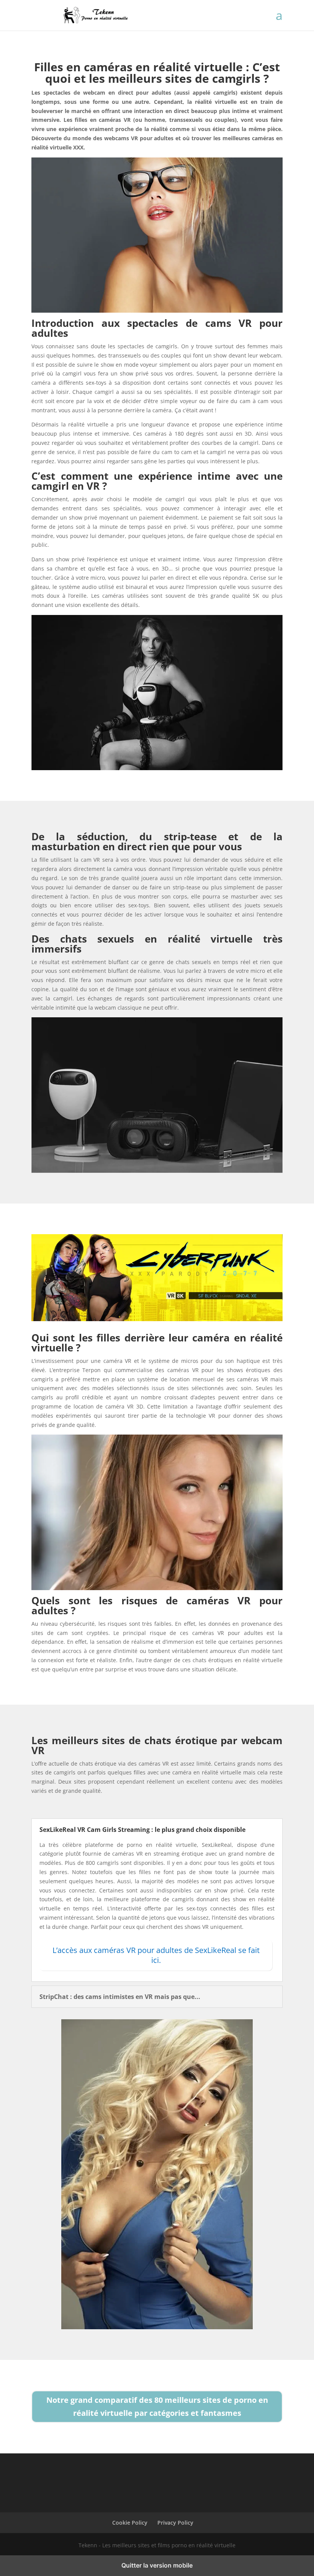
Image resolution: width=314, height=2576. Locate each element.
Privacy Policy (175, 2523)
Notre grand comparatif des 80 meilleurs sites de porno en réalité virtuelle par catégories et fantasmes (157, 2406)
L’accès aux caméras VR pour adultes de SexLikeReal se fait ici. (156, 1955)
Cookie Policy (130, 2523)
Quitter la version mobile (157, 2565)
